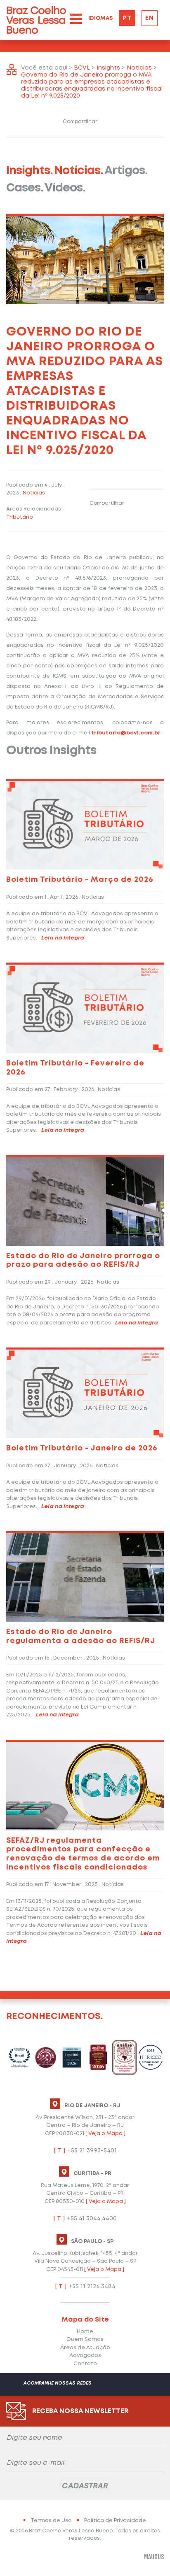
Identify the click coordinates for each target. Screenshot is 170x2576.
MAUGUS (154, 2557)
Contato (85, 2364)
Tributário (20, 517)
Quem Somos (85, 2339)
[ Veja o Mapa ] (105, 2134)
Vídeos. (65, 188)
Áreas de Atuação (85, 2348)
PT (127, 18)
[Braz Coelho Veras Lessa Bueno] (36, 20)
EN (150, 18)
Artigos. (126, 171)
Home (85, 2332)
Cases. (25, 188)
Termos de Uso (51, 2521)
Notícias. (79, 171)
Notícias (34, 493)
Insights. (30, 171)
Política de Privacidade (115, 2521)
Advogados (85, 2356)
